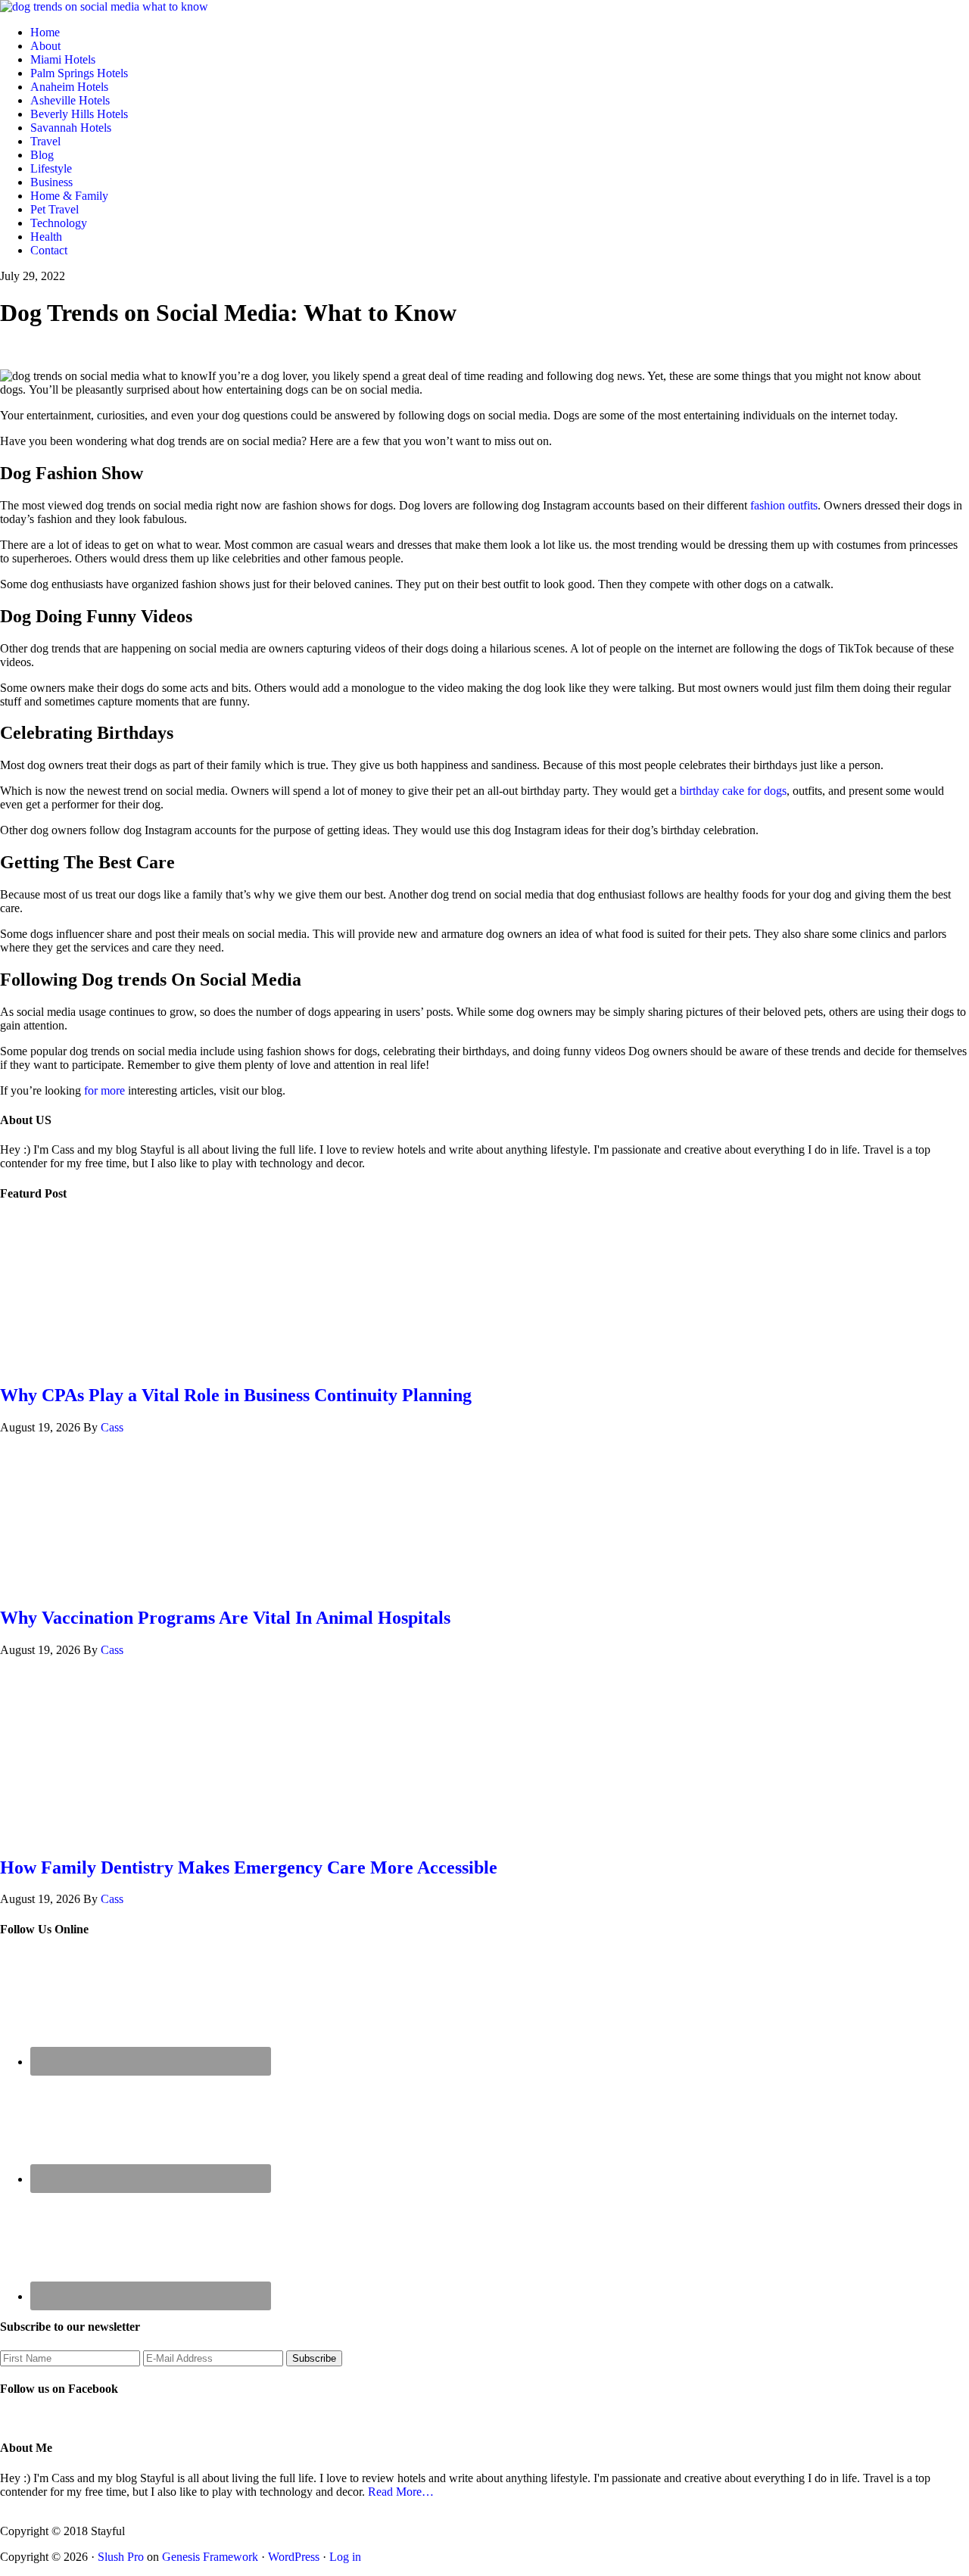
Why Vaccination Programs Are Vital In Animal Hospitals (225, 1618)
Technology (59, 223)
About (45, 46)
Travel (45, 141)
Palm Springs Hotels (79, 73)
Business (51, 182)
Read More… (401, 2492)
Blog (42, 155)
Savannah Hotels (71, 128)
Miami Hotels (63, 59)
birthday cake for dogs (733, 791)
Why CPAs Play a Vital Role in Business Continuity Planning (236, 1395)
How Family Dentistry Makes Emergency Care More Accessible (249, 1867)
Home (45, 32)
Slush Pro (121, 2557)
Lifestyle (51, 168)
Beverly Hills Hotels (79, 114)
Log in (345, 2557)
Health (46, 237)
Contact (49, 250)
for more (104, 1090)
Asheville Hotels (70, 100)
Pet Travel (55, 209)
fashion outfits (784, 505)
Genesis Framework (210, 2557)
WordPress (294, 2557)
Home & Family (69, 196)
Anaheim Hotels (69, 87)
